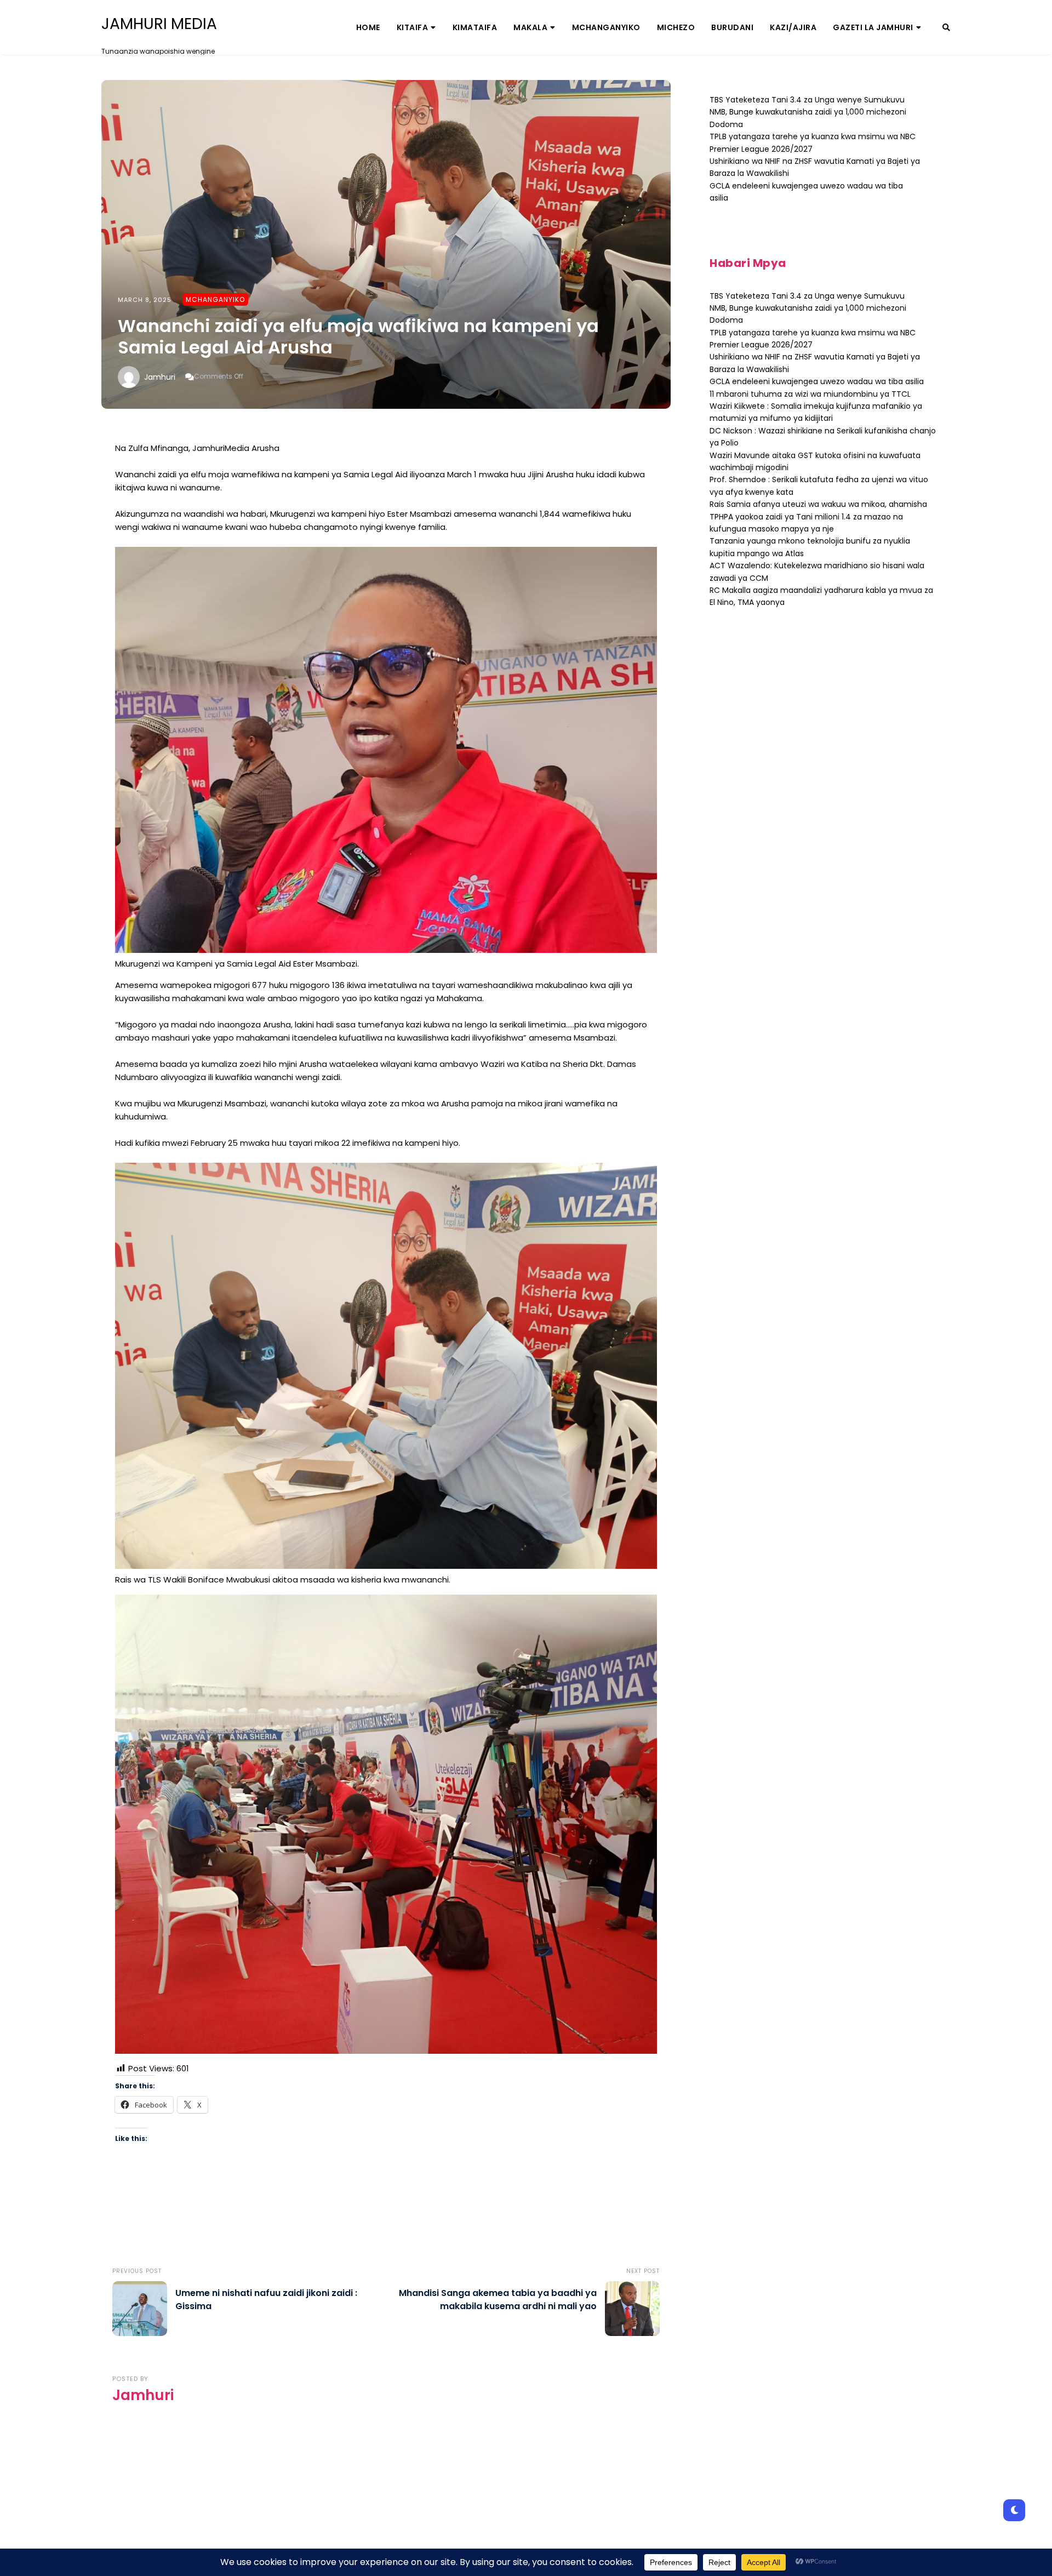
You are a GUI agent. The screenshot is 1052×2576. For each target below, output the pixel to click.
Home (368, 27)
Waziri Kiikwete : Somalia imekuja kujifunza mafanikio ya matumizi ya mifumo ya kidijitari (816, 412)
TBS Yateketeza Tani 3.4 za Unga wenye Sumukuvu (807, 100)
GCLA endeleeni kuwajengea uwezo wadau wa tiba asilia (817, 381)
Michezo (676, 27)
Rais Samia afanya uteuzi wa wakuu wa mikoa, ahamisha (818, 504)
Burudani (732, 27)
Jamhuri (160, 377)
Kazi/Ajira (793, 27)
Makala (530, 27)
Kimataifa (475, 27)
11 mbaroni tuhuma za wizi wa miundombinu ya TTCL (810, 394)
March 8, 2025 (145, 300)
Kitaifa (413, 27)
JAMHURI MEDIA (159, 24)
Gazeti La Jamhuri (873, 27)
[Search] (946, 27)
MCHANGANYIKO (606, 27)
